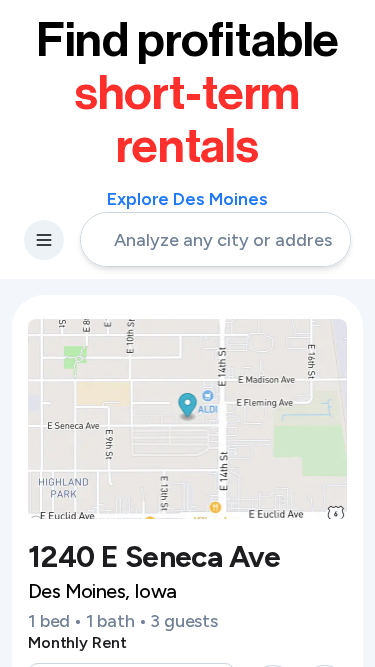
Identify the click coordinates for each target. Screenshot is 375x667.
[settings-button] (44, 240)
